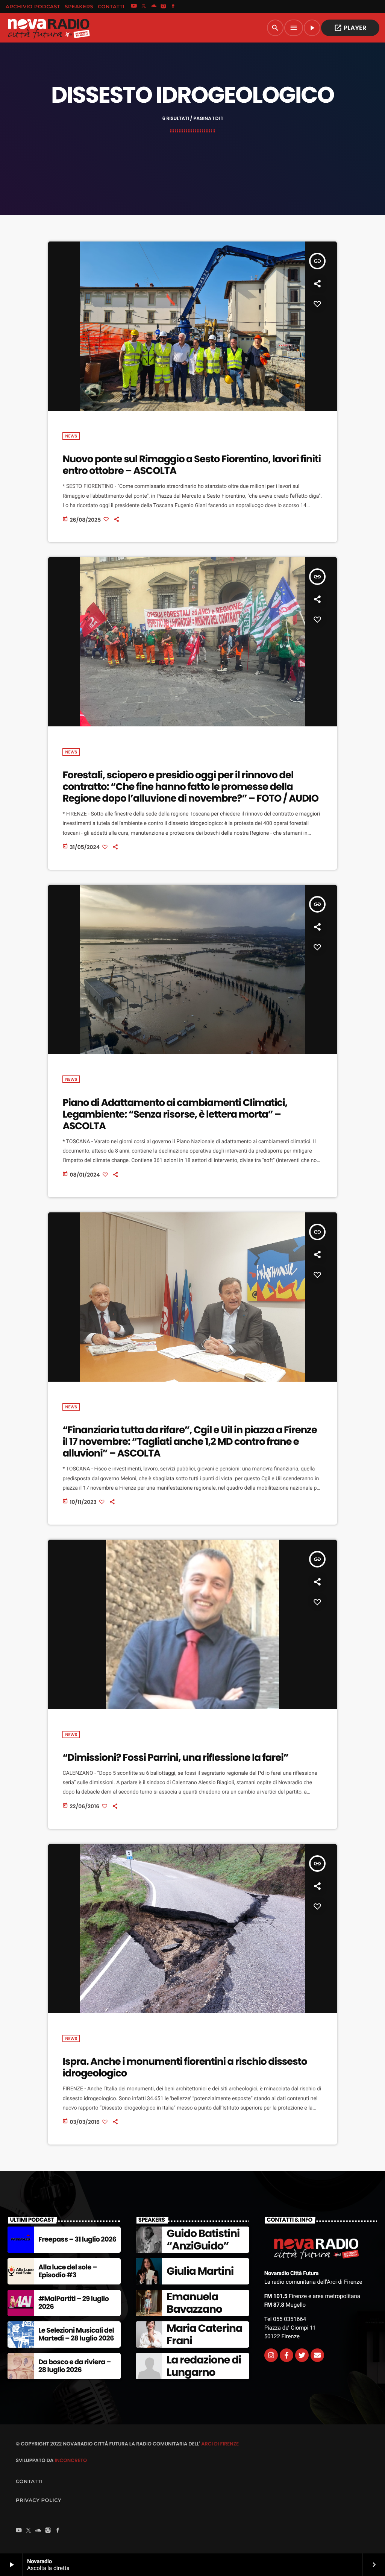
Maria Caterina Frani (204, 2335)
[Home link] (49, 28)
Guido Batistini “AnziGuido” (203, 2240)
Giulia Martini (200, 2271)
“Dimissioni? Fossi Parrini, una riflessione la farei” (175, 1758)
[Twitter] (302, 2355)
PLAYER (350, 28)
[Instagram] (164, 7)
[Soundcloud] (154, 7)
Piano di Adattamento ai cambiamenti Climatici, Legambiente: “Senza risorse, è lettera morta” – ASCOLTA (175, 1115)
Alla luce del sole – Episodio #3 (67, 2271)
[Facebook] (173, 7)
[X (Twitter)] (144, 7)
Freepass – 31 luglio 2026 (77, 2240)
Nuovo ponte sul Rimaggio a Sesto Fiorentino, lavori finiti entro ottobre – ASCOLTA (192, 465)
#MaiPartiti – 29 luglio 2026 (74, 2303)
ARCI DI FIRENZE (220, 2444)
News (71, 436)
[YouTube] (134, 7)
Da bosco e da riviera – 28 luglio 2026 (75, 2366)
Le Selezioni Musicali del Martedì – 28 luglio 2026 (76, 2335)
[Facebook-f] (286, 2355)
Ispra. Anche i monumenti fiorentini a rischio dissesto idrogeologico (185, 2068)
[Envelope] (317, 2355)
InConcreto (71, 2460)
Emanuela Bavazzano (194, 2303)
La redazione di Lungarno (204, 2366)
